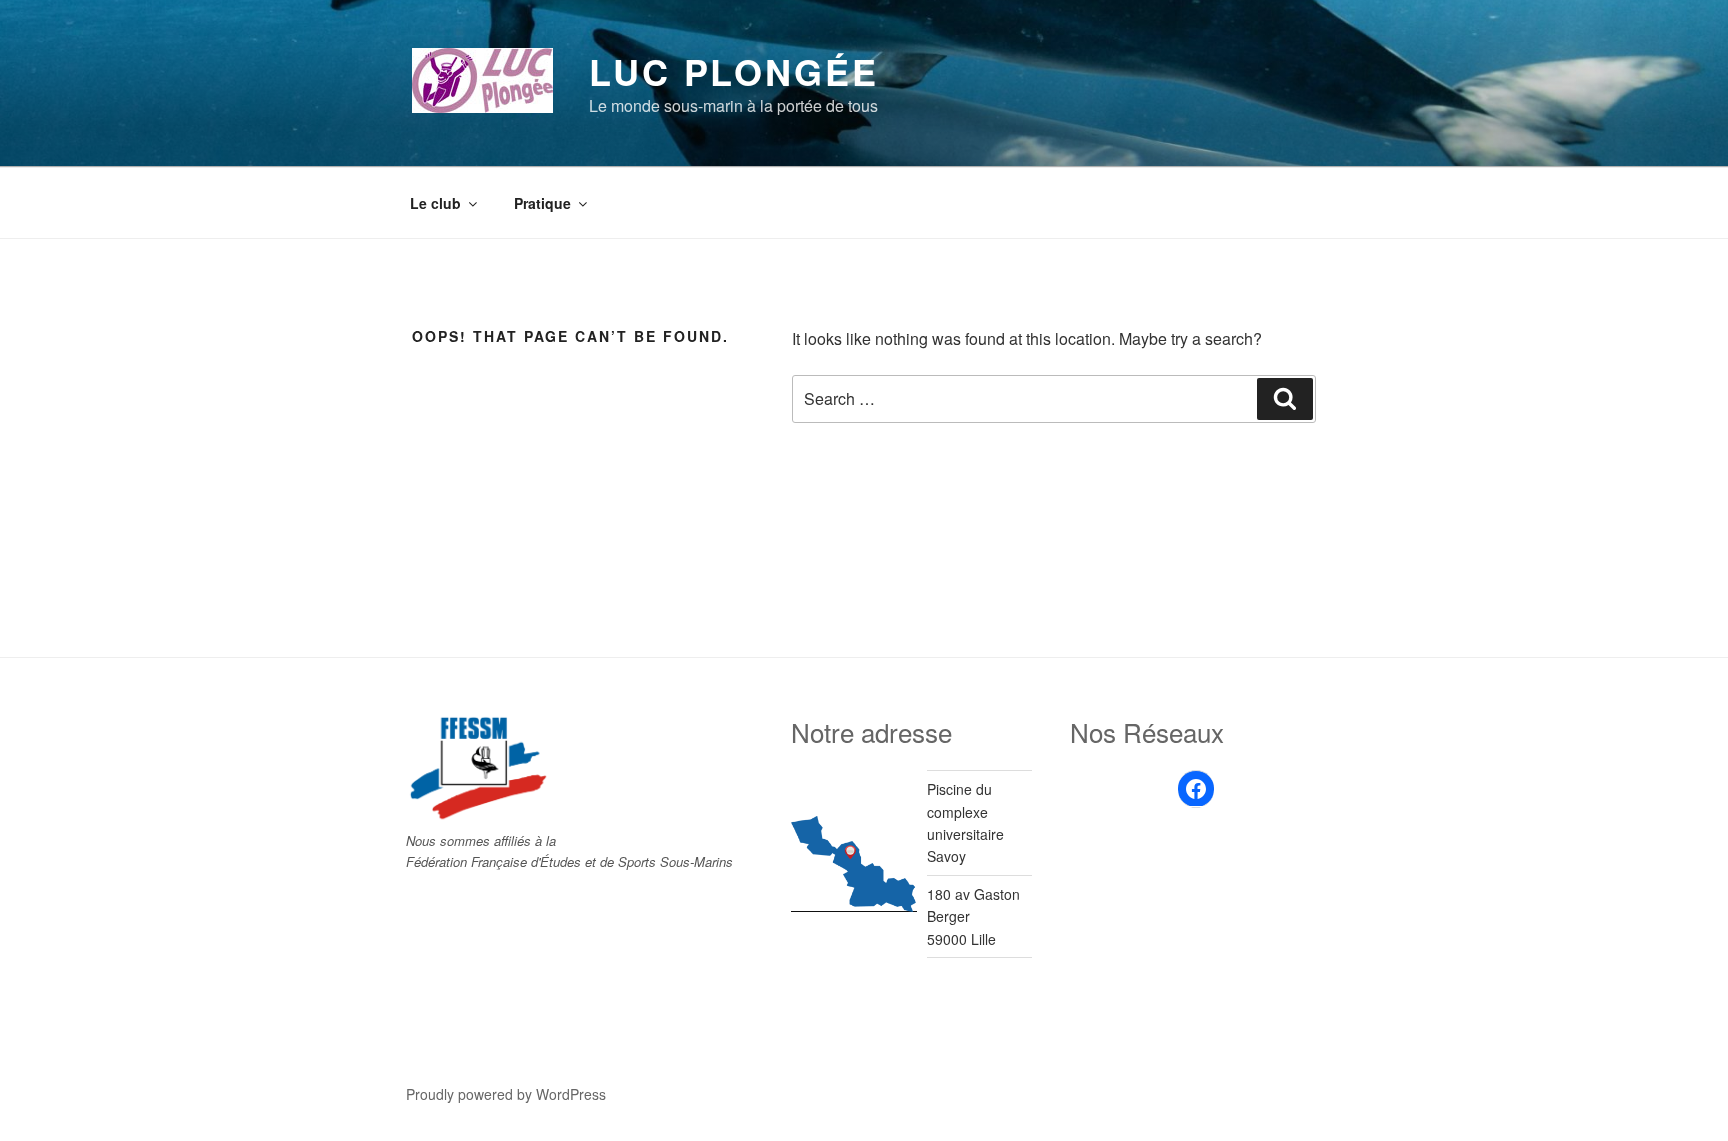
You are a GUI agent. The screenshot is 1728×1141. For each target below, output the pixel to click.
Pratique (542, 203)
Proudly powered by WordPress (506, 1094)
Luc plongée (734, 71)
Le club (435, 203)
